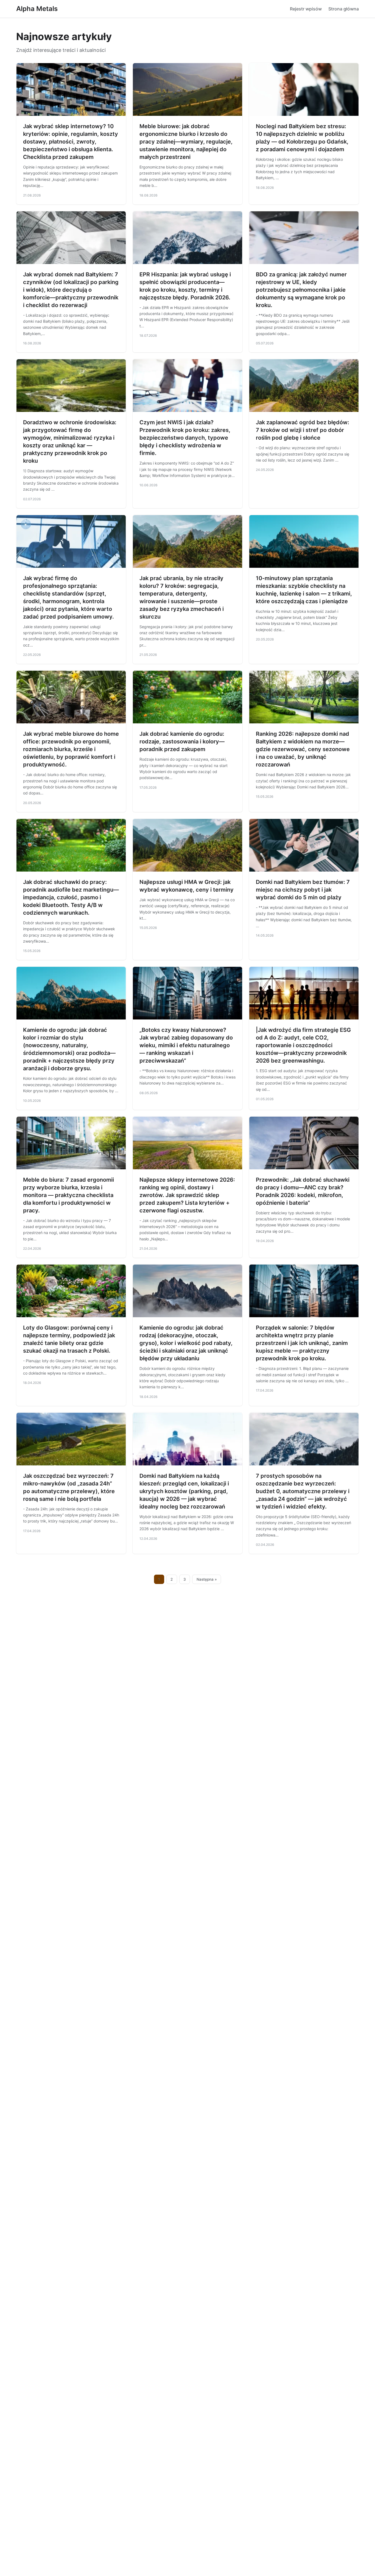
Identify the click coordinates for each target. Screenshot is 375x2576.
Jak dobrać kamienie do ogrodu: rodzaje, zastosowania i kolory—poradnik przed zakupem (182, 741)
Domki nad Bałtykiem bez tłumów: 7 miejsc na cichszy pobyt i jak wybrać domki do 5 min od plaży (303, 890)
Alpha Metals (37, 9)
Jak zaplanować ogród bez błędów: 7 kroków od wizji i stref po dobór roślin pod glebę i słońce (303, 430)
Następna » (207, 1579)
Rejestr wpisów (306, 9)
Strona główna (344, 9)
